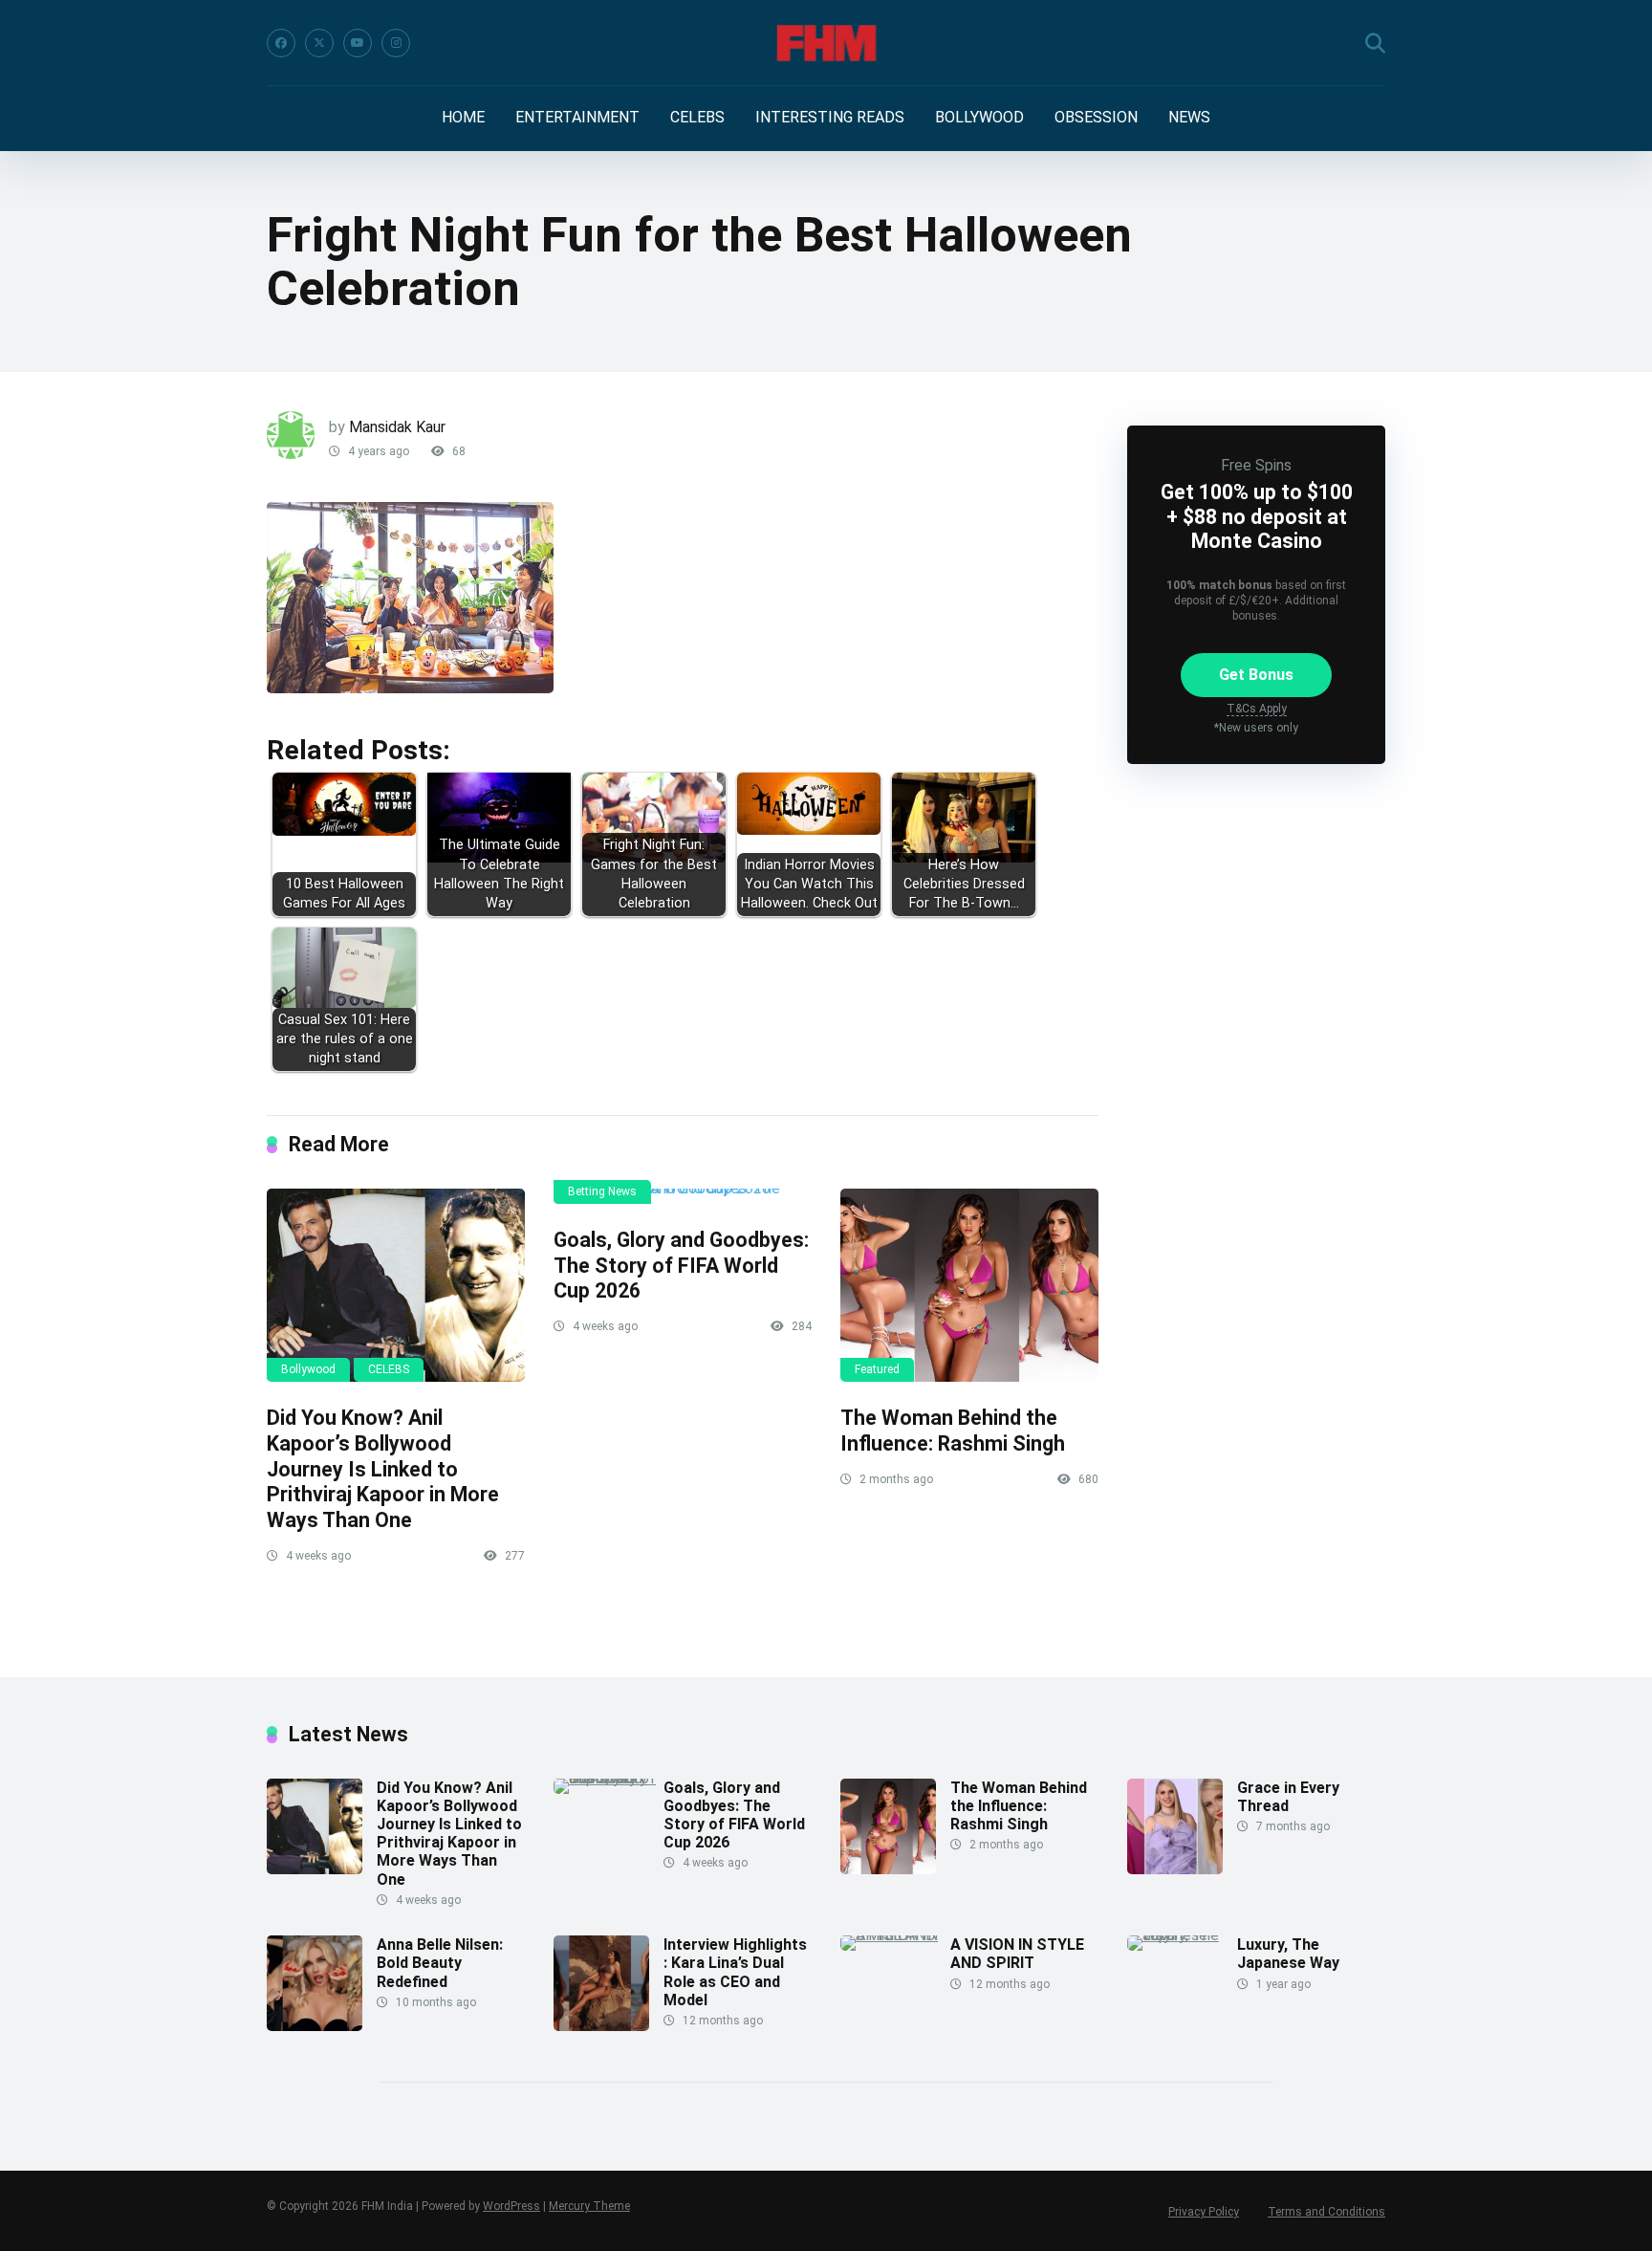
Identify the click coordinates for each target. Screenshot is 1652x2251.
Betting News (602, 1191)
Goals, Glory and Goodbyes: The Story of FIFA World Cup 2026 (681, 1265)
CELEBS (697, 117)
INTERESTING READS (830, 117)
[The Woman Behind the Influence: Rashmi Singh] (969, 1285)
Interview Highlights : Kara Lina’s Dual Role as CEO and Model (735, 1972)
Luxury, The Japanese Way (1288, 1954)
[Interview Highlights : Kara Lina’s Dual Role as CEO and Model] (601, 2026)
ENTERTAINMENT (577, 117)
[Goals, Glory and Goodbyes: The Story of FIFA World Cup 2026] (683, 1196)
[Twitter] (319, 43)
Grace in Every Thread (1288, 1797)
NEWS (1189, 117)
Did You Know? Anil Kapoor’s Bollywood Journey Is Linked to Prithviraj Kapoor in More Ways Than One (383, 1469)
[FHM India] (826, 43)
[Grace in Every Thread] (1175, 1869)
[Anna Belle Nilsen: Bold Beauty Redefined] (315, 2026)
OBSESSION (1096, 117)
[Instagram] (396, 43)
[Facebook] (281, 43)
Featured (877, 1369)
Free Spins (1256, 465)
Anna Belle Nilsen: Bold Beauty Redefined (440, 1963)
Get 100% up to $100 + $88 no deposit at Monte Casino (1257, 516)
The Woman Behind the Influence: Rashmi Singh (953, 1431)
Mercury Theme (589, 2206)
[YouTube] (358, 43)
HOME (463, 117)
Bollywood (308, 1369)
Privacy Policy (1204, 2212)
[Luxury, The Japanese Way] (1182, 1935)
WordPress (511, 2206)
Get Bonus (1256, 675)
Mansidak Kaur (397, 427)
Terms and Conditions (1326, 2212)
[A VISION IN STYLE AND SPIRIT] (895, 1935)
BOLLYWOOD (979, 117)
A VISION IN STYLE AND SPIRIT (1017, 1954)
